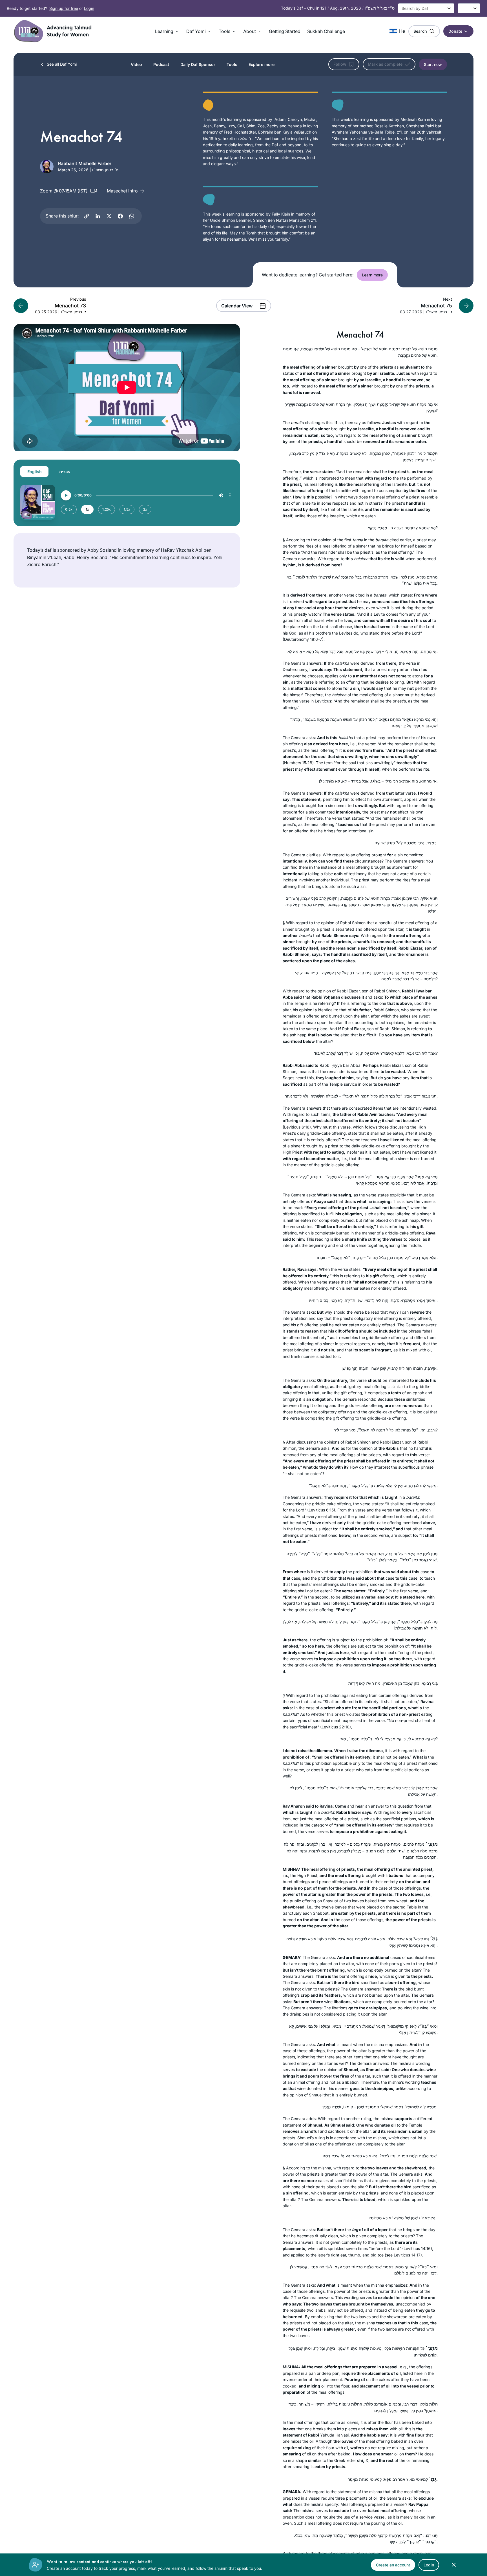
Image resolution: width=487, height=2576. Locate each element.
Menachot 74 (360, 335)
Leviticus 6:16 (297, 1127)
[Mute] (221, 495)
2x (145, 509)
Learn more (372, 275)
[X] (109, 216)
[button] (167, 31)
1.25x (107, 509)
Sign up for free (64, 8)
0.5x (69, 509)
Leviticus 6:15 (321, 1510)
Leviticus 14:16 (417, 2248)
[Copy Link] (87, 216)
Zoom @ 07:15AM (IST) (64, 191)
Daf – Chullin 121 (304, 8)
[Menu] (230, 495)
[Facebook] (120, 216)
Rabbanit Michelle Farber (85, 163)
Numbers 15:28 (298, 763)
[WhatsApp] (132, 216)
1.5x (127, 509)
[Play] (66, 495)
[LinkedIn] (98, 216)
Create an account (393, 2565)
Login (89, 8)
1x (87, 509)
